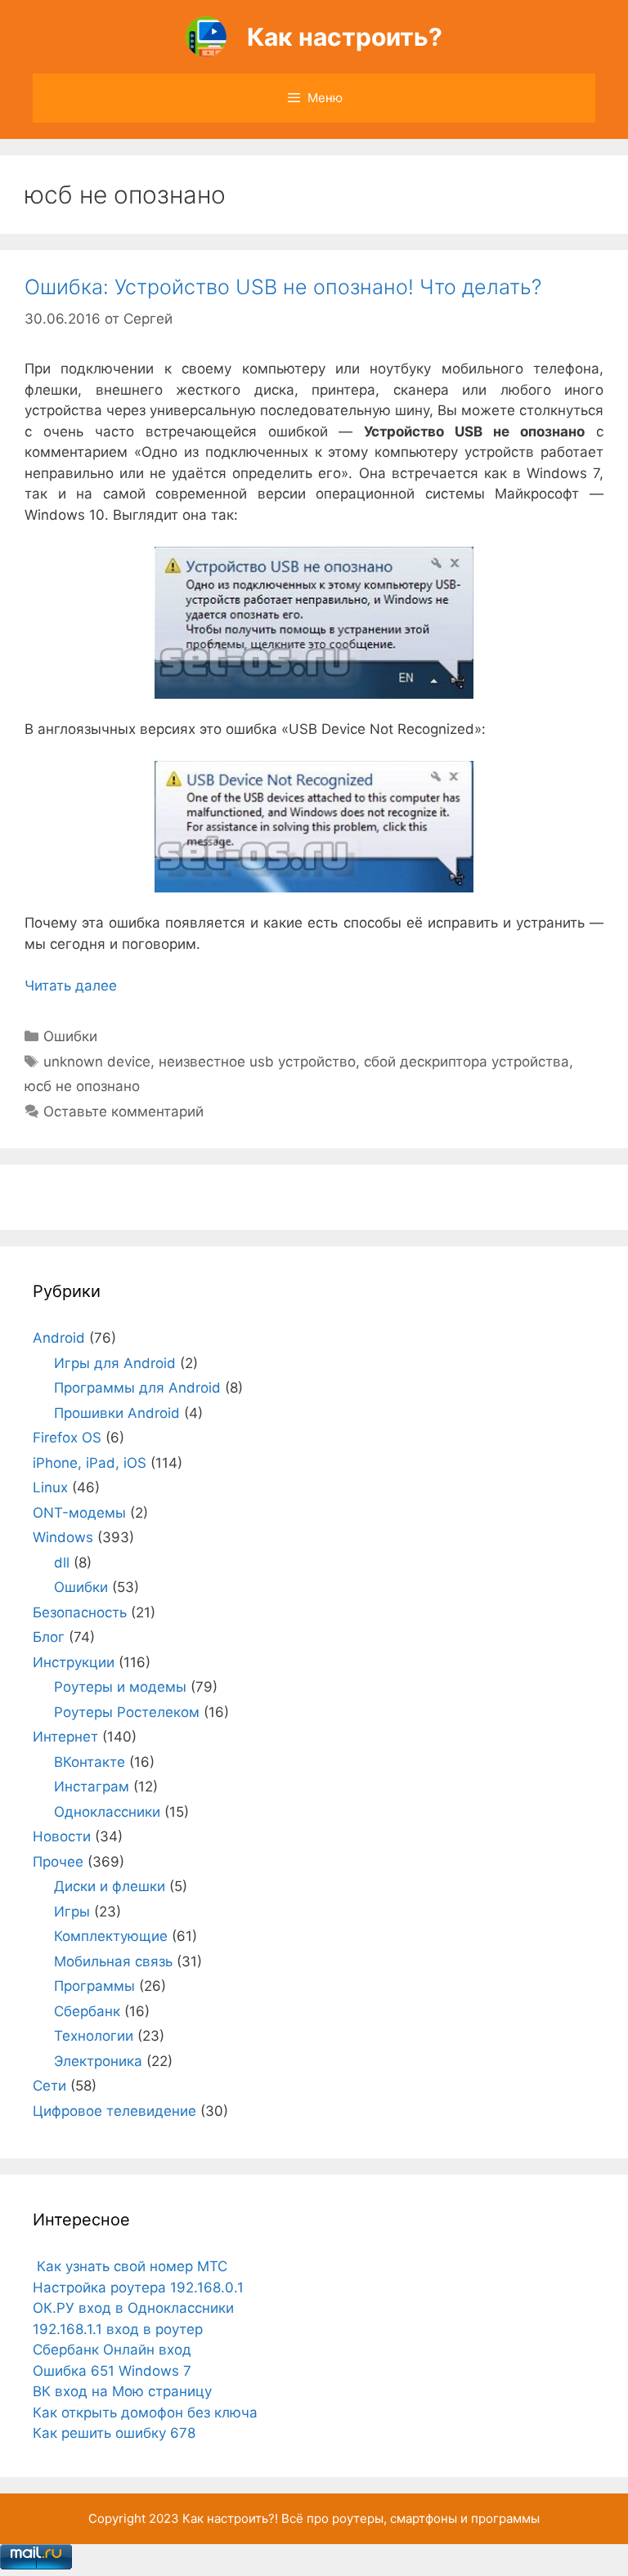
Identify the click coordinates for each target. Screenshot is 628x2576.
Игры (72, 1912)
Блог (49, 1637)
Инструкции (74, 1662)
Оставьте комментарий (123, 1111)
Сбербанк (87, 2011)
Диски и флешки (110, 1886)
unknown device (97, 1062)
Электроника (98, 2061)
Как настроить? (345, 37)
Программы (94, 1986)
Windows (63, 1537)
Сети (49, 2086)
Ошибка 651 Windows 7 (112, 2371)
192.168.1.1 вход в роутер (118, 2329)
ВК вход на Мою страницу (122, 2391)
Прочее (58, 1862)
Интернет (65, 1737)
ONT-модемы (79, 1513)
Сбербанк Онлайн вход (112, 2350)
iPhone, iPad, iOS (90, 1463)
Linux (50, 1487)
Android (59, 1338)
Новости (62, 1836)
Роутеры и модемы (120, 1687)
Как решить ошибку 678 (114, 2433)
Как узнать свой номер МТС (130, 2266)
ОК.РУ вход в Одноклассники (133, 2308)
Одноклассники (107, 1812)
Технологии (94, 2036)
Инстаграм (92, 1787)
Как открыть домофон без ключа (145, 2413)
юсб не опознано (82, 1086)
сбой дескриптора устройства (467, 1062)
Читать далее (71, 986)
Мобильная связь (113, 1961)
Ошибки (70, 1036)
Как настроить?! (230, 2518)
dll (62, 1563)
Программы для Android (137, 1388)
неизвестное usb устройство (257, 1062)
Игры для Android (115, 1363)
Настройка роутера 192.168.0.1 (138, 2288)
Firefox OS (67, 1438)
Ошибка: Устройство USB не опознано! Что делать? (283, 287)
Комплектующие (111, 1936)
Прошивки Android (117, 1413)
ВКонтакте (90, 1762)
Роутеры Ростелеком (127, 1712)
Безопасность (80, 1612)
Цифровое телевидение (114, 2111)
